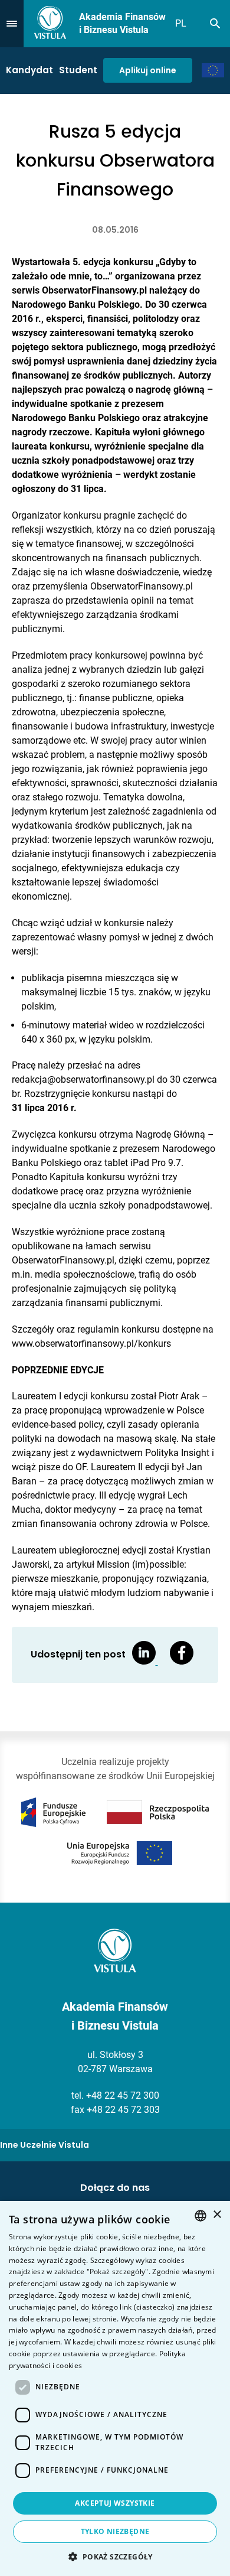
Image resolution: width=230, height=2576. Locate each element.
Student (78, 70)
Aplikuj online (148, 70)
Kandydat (29, 70)
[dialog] (115, 2388)
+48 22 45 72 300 (123, 2095)
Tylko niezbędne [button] (115, 2531)
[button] (115, 2557)
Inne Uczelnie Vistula (45, 2145)
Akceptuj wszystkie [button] (115, 2503)
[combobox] (201, 2216)
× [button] (217, 2215)
